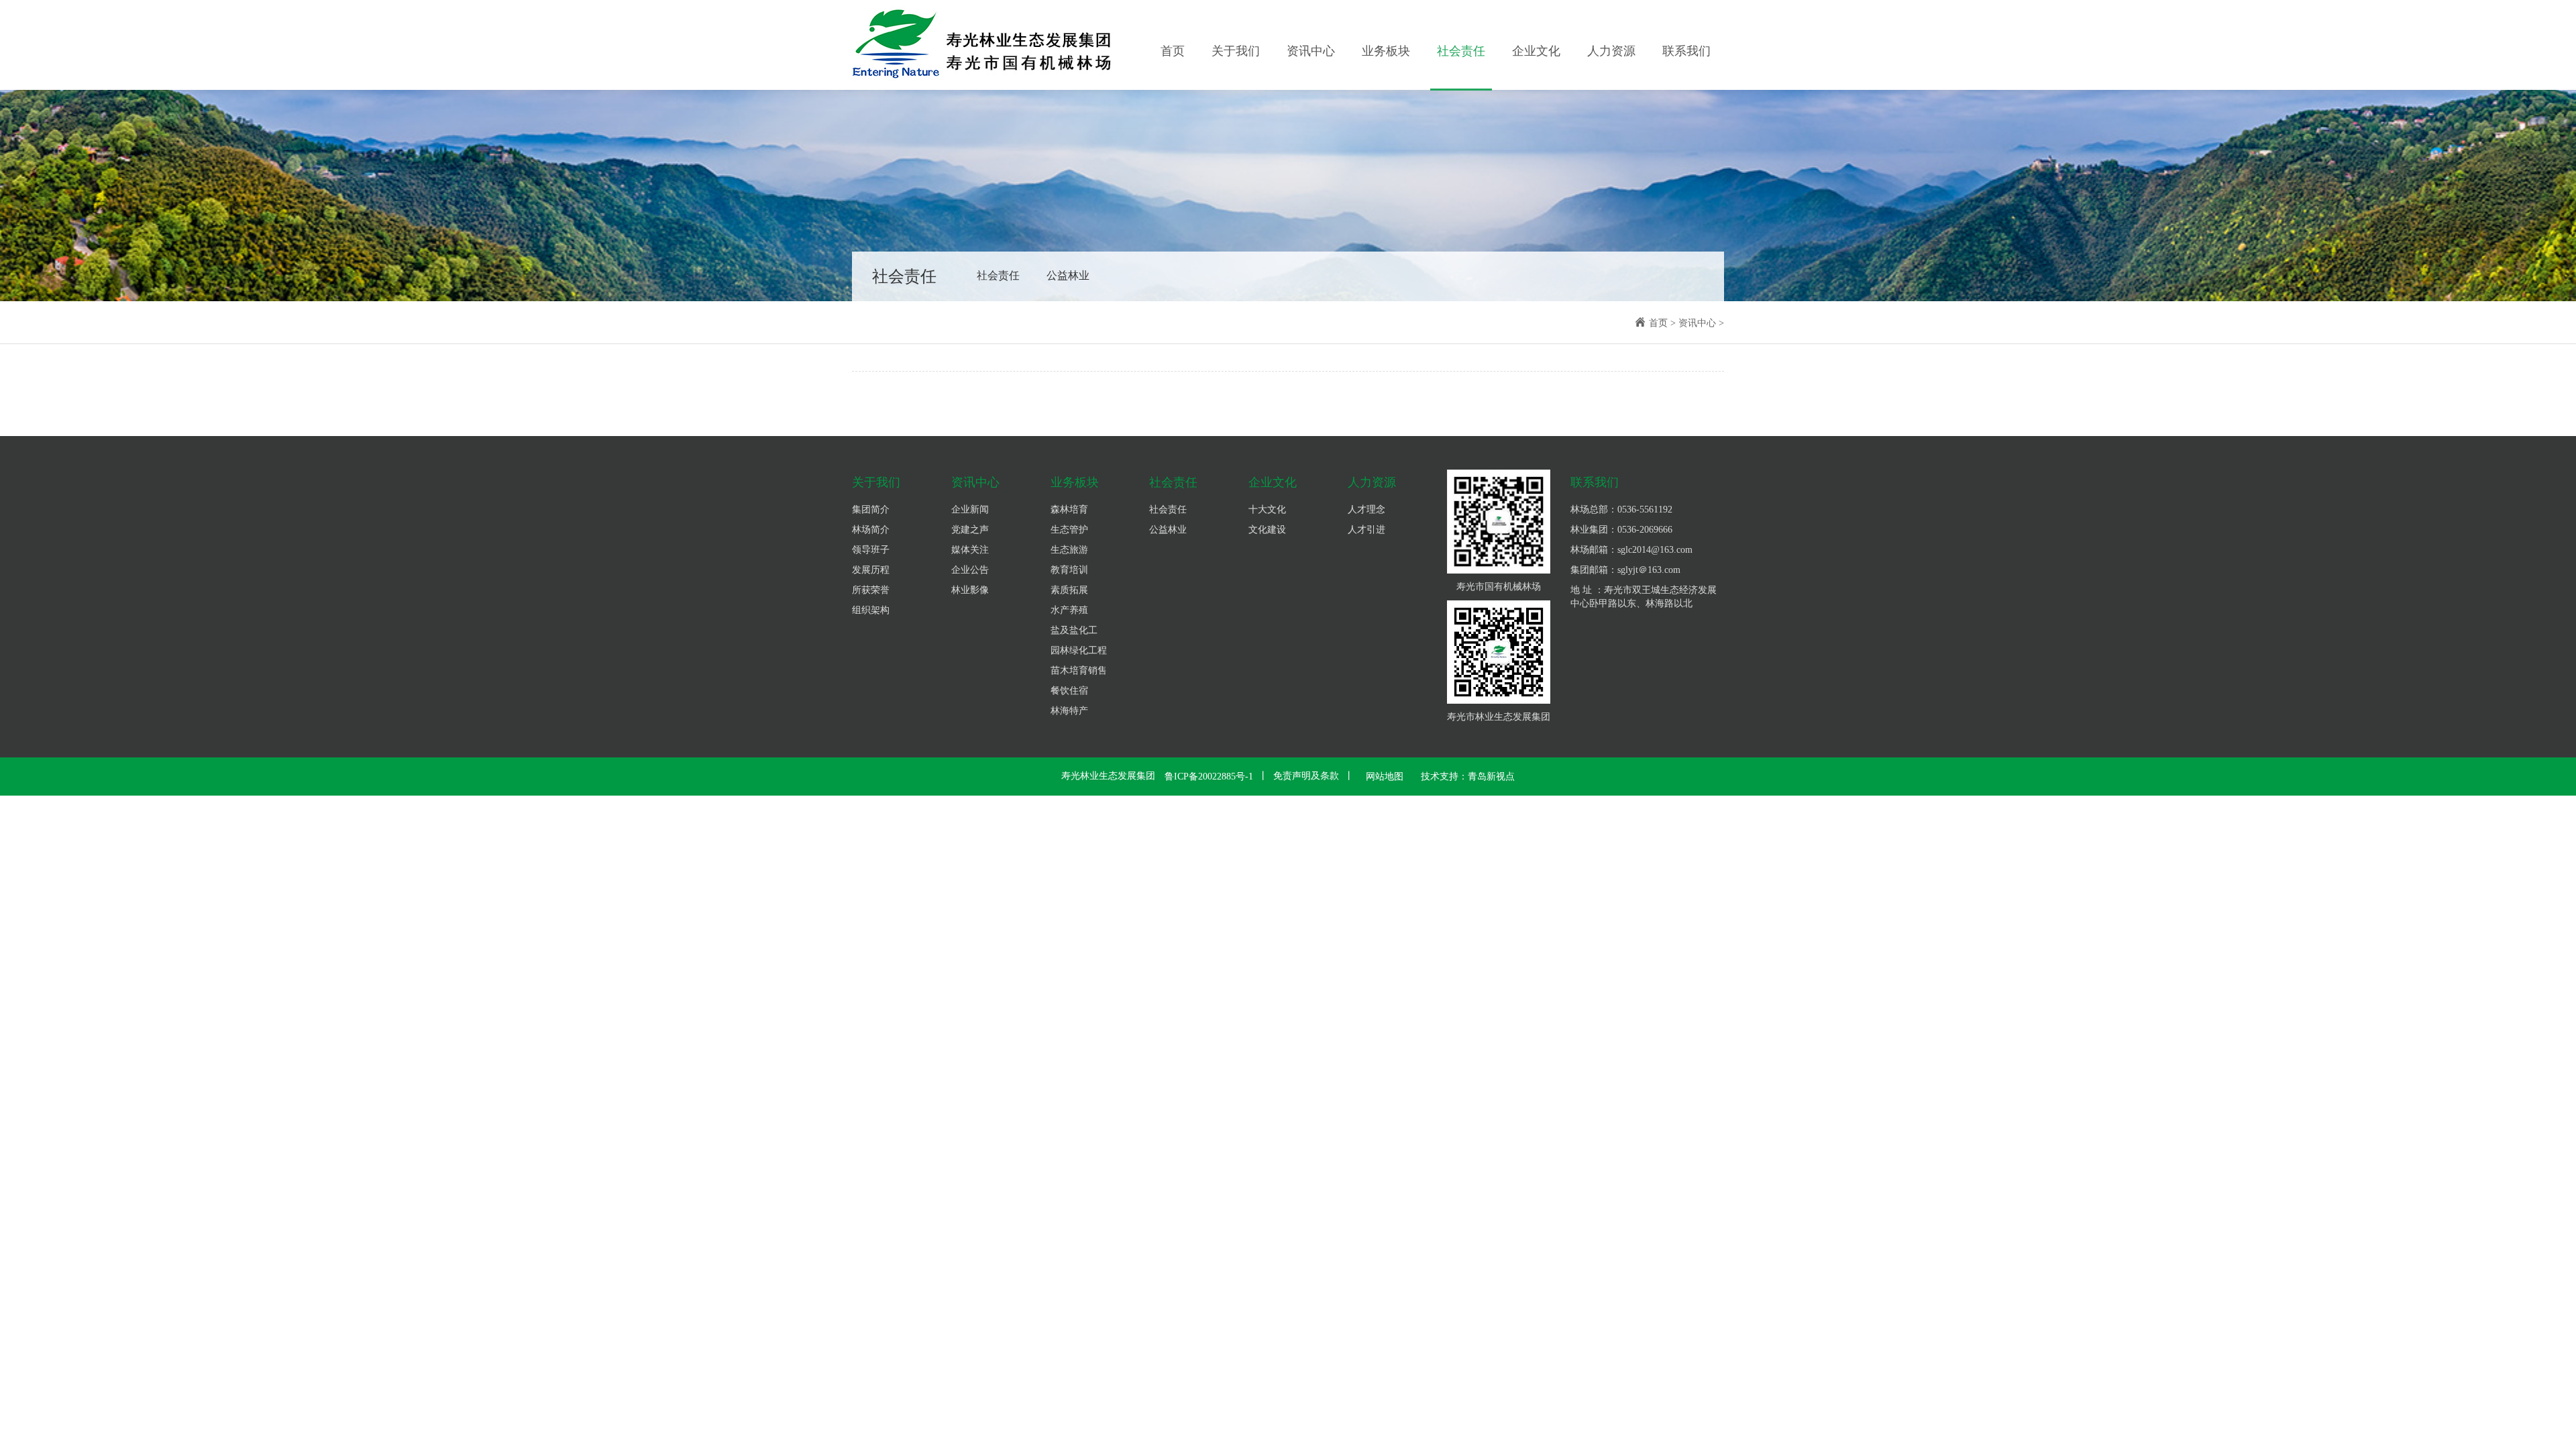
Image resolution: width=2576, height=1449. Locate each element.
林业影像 (970, 590)
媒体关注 (970, 550)
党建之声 (970, 530)
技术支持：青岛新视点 (1468, 776)
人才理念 (1366, 509)
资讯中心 (1311, 51)
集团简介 (871, 509)
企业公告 (970, 570)
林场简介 (871, 530)
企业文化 (1536, 51)
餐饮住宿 (1069, 691)
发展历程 (871, 570)
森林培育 (1069, 509)
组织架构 (871, 610)
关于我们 (1236, 51)
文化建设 (1267, 530)
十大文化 (1267, 509)
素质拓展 (1069, 590)
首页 (1173, 51)
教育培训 (1069, 570)
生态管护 (1069, 530)
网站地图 (1385, 776)
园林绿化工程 (1079, 650)
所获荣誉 (871, 590)
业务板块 (1386, 51)
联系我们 (1686, 51)
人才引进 (1366, 530)
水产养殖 (1069, 610)
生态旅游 (1069, 550)
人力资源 (1611, 51)
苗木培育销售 (1079, 670)
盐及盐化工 (1074, 630)
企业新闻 (970, 509)
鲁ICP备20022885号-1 (1209, 776)
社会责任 (1461, 51)
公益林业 (1068, 275)
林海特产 (1069, 711)
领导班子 (871, 550)
